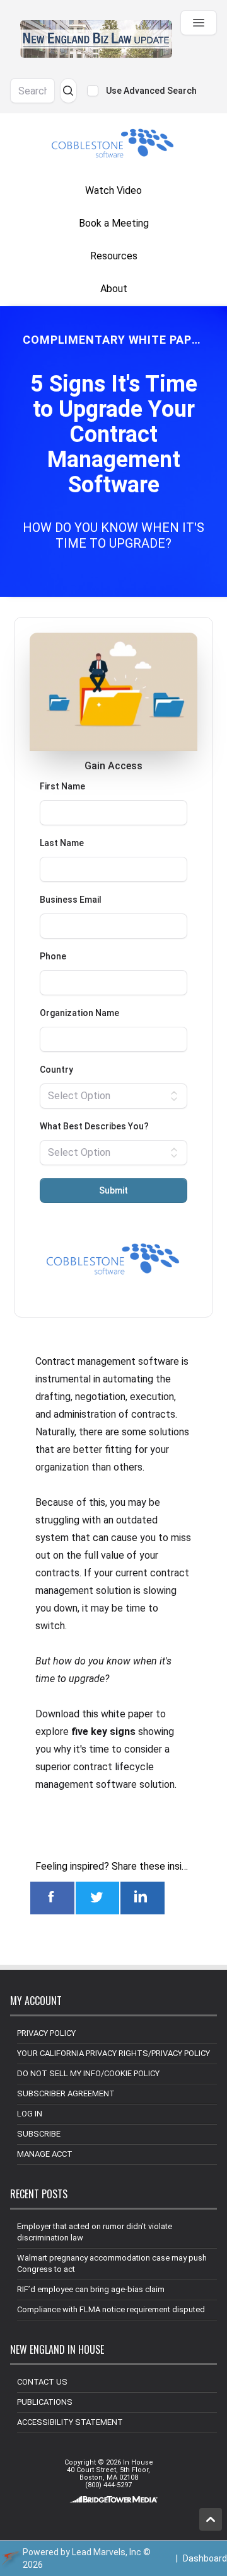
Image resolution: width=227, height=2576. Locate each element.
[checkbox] (93, 91)
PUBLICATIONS (45, 2402)
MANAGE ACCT (45, 2154)
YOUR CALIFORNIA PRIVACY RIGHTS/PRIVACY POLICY (113, 2053)
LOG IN (30, 2114)
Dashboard (205, 2558)
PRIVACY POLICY (46, 2033)
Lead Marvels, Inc (107, 2552)
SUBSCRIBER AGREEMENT (66, 2093)
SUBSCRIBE (39, 2134)
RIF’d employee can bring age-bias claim (91, 2289)
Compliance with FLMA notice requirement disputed (111, 2309)
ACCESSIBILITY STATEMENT (70, 2422)
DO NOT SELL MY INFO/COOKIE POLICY (88, 2073)
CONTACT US (42, 2382)
